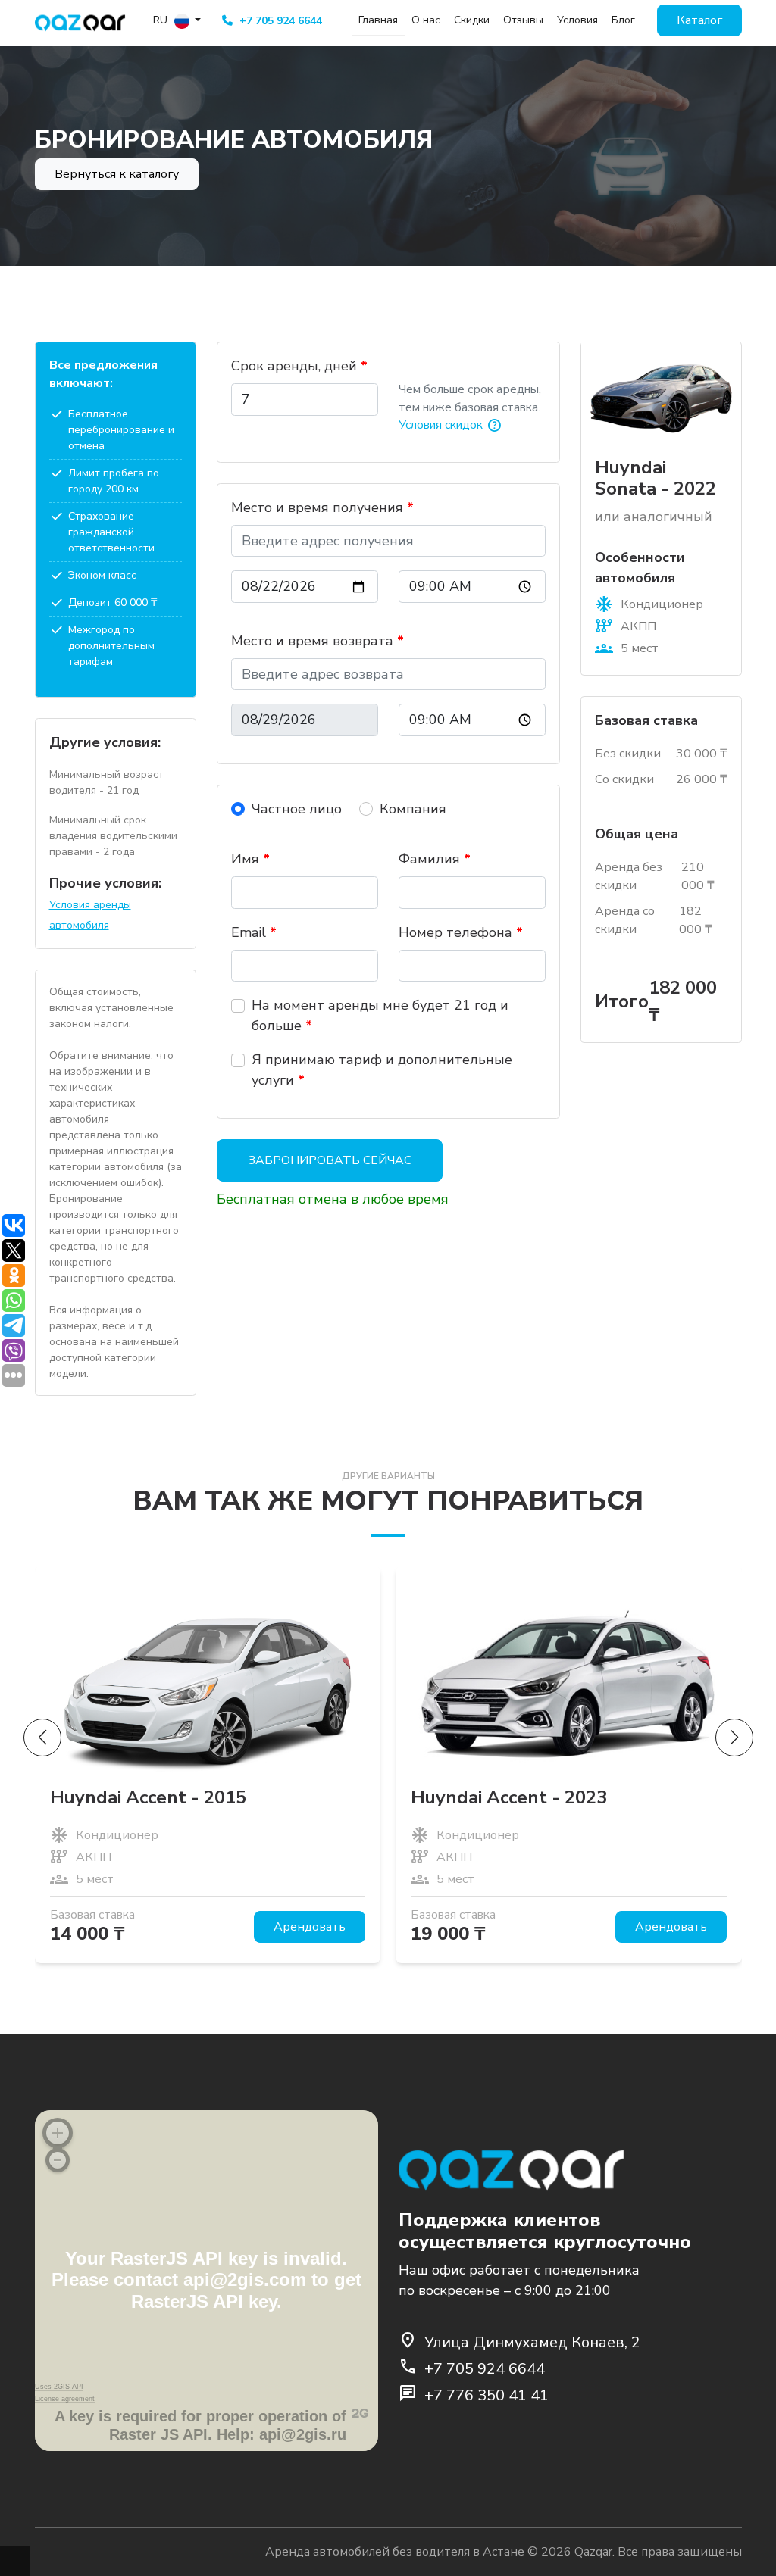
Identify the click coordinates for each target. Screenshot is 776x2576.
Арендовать (310, 1927)
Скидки (472, 20)
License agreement (65, 2399)
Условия (577, 20)
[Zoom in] (58, 2133)
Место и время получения (322, 507)
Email (254, 932)
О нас (426, 20)
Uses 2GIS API (59, 2387)
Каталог (699, 20)
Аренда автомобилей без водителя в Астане (395, 2552)
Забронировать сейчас (330, 1160)
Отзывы (523, 20)
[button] (734, 1738)
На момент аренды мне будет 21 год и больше (380, 1015)
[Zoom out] (58, 2160)
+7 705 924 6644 (279, 21)
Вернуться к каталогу (117, 174)
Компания (413, 809)
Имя (250, 859)
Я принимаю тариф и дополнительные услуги (382, 1070)
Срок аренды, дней (299, 366)
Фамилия (435, 859)
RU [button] (162, 20)
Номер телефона (461, 932)
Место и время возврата (318, 641)
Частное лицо (297, 809)
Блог (623, 20)
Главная (378, 20)
